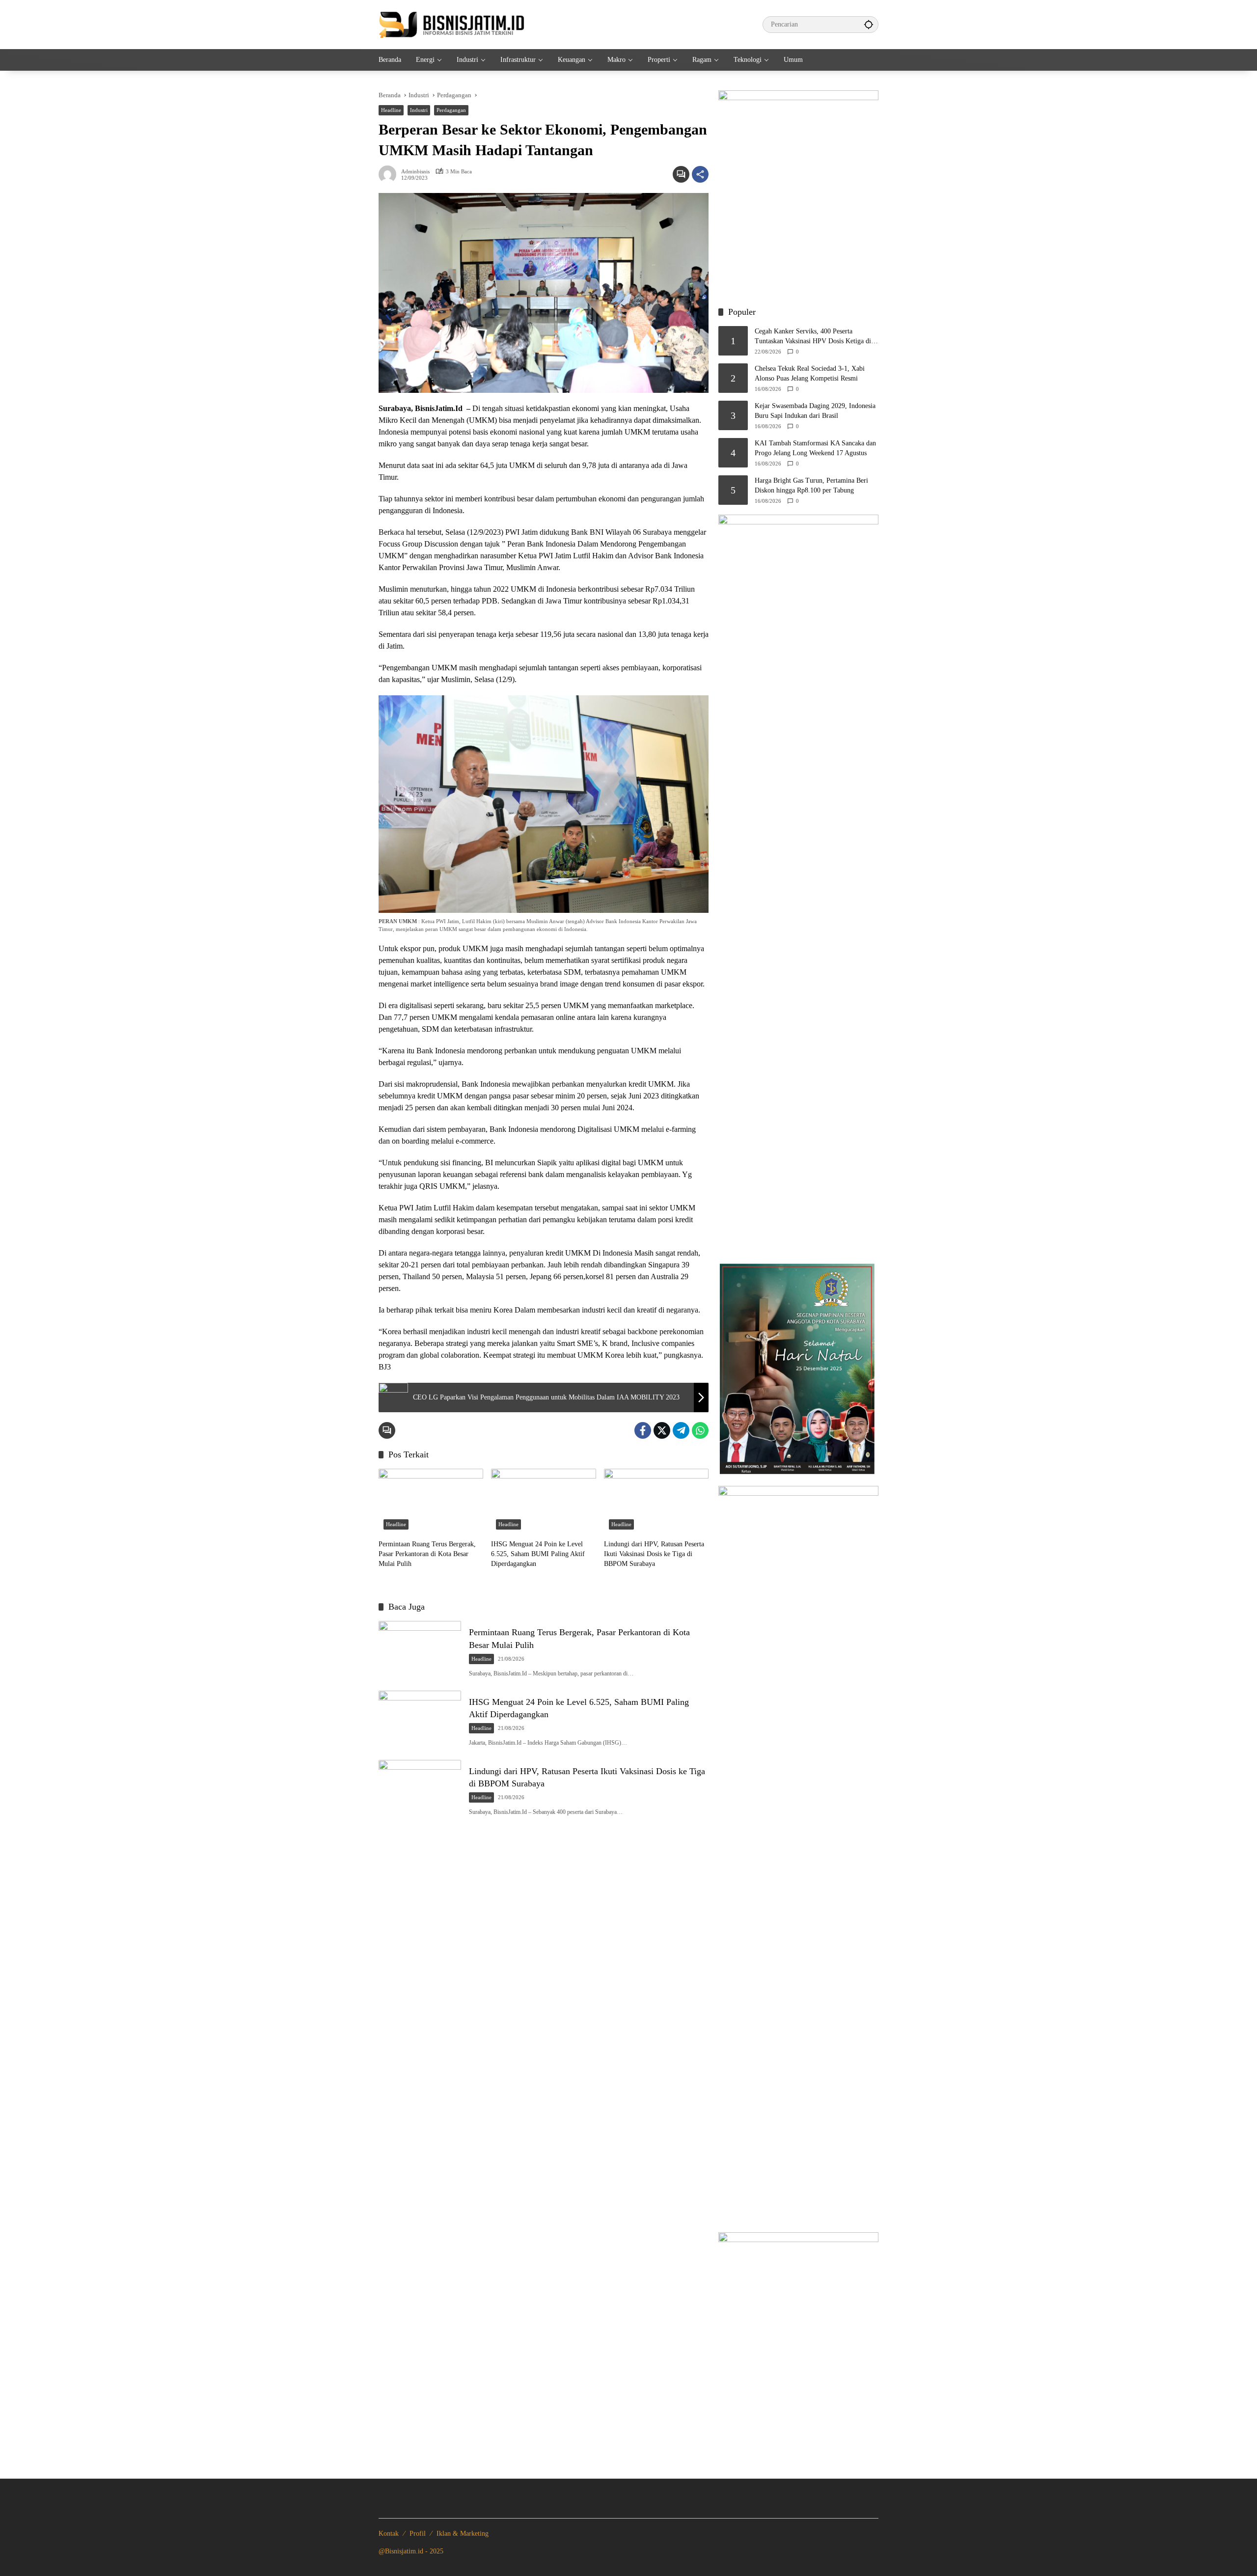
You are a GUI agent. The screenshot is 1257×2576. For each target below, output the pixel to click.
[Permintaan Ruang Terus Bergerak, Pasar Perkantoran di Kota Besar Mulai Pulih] (431, 1502)
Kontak (389, 2534)
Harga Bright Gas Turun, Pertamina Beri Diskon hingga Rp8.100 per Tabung (811, 485)
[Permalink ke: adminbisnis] (390, 174)
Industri (419, 110)
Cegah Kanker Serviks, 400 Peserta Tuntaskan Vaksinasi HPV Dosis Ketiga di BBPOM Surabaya (813, 337)
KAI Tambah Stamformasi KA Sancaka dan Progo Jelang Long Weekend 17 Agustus (815, 448)
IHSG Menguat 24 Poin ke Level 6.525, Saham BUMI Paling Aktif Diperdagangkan (538, 1554)
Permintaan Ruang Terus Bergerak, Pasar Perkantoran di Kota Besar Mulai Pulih (427, 1554)
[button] (869, 24)
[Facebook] (643, 1430)
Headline (391, 110)
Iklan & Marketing (463, 2534)
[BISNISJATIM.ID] (452, 24)
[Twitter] (662, 1430)
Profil (418, 2534)
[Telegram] (681, 1430)
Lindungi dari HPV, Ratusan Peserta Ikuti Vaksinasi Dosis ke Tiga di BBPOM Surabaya (654, 1554)
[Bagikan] (700, 174)
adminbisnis (415, 172)
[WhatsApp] (700, 1430)
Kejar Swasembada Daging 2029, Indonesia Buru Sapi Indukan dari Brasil (815, 411)
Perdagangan (451, 110)
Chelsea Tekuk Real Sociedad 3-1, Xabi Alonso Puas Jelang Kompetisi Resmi (810, 373)
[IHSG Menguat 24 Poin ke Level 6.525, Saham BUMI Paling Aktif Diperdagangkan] (543, 1502)
